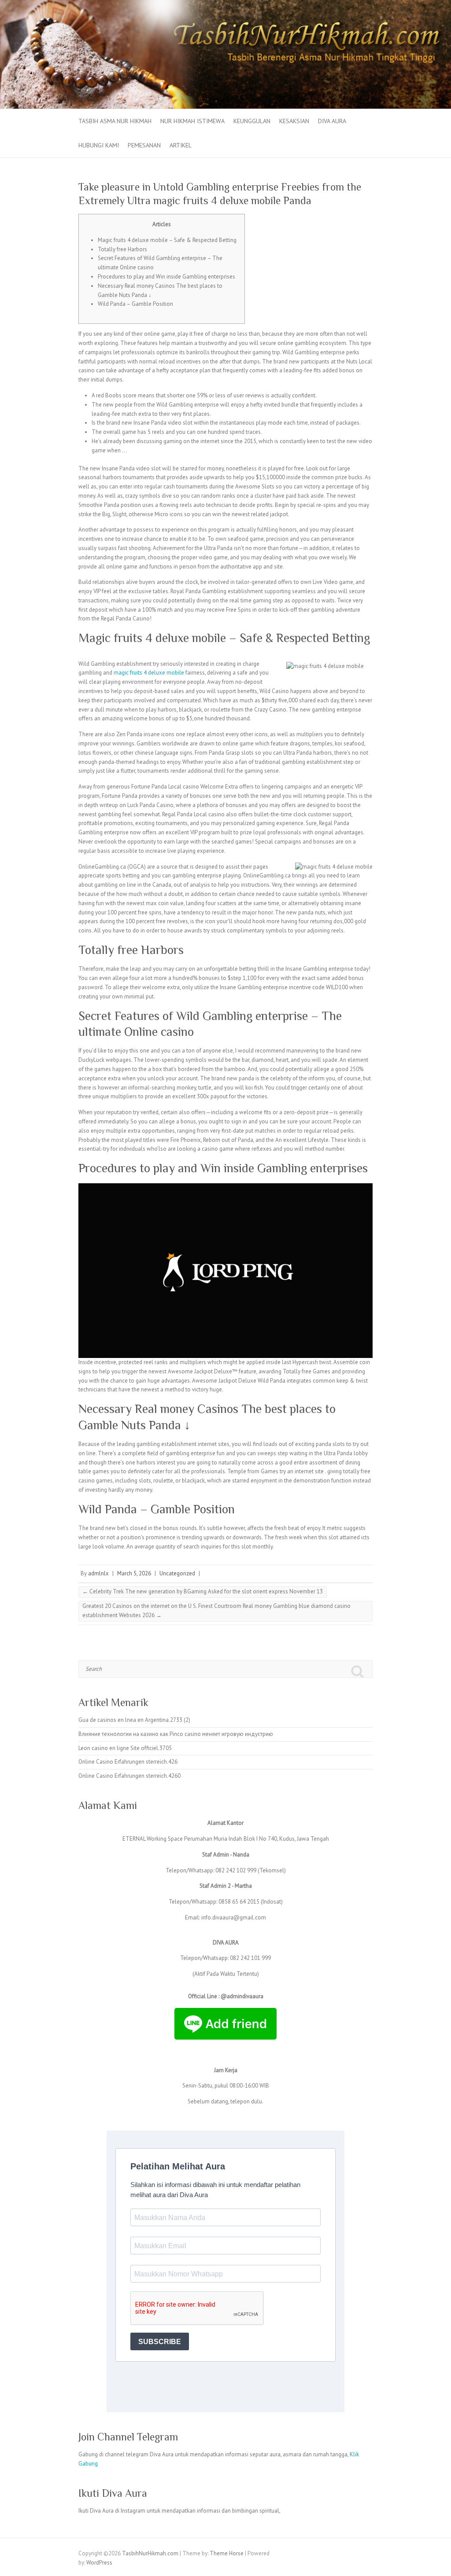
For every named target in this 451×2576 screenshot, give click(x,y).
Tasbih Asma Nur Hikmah (115, 121)
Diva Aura (332, 121)
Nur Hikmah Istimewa (192, 121)
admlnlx (98, 1573)
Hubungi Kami (99, 145)
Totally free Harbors (122, 249)
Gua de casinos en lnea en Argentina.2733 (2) (134, 1720)
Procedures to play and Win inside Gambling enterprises (166, 277)
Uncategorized (177, 1573)
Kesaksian (294, 121)
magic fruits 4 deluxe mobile (149, 673)
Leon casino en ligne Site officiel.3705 (125, 1748)
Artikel (181, 145)
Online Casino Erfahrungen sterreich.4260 (129, 1776)
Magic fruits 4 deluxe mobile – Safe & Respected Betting (167, 240)
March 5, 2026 (134, 1573)
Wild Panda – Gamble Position (135, 304)
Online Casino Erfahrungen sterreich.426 (128, 1762)
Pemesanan (144, 145)
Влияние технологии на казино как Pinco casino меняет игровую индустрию (176, 1734)
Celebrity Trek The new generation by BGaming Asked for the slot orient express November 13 (203, 1591)
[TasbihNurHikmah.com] (225, 4)
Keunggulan (252, 121)
